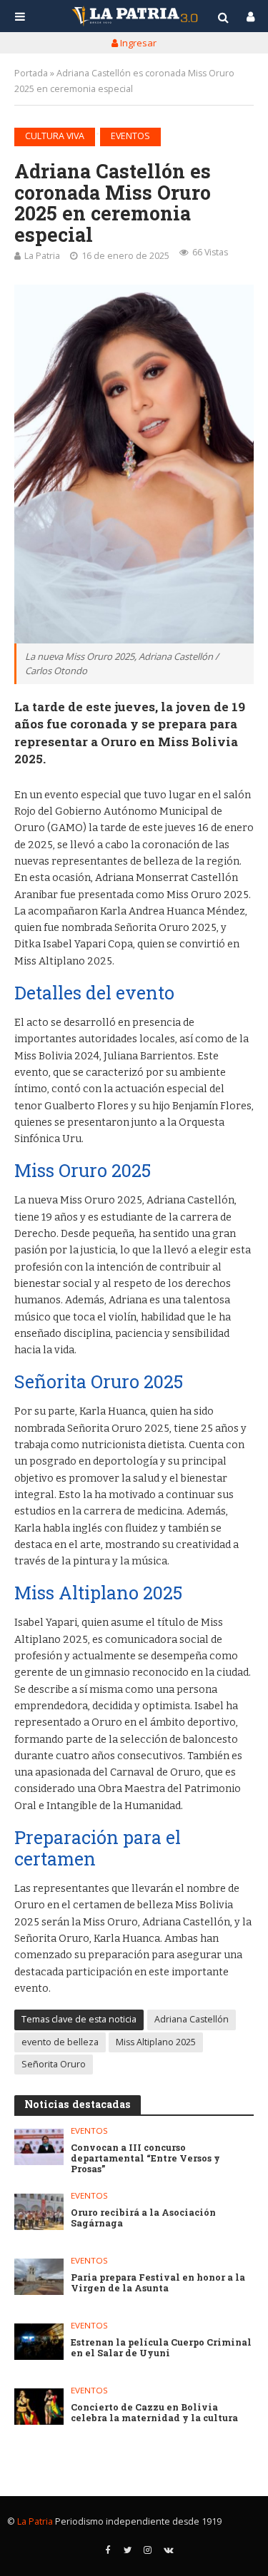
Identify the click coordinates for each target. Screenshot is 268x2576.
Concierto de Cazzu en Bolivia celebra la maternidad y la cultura (154, 2413)
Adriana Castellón (192, 2019)
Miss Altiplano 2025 (156, 2042)
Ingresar (137, 43)
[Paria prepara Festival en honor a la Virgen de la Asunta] (39, 2277)
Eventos (130, 136)
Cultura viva (55, 136)
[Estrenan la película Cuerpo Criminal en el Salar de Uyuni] (39, 2342)
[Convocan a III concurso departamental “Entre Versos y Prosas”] (39, 2147)
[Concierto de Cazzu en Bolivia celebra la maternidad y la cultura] (39, 2407)
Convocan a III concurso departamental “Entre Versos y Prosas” (145, 2158)
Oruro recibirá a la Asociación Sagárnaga (143, 2218)
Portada (31, 73)
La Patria (42, 256)
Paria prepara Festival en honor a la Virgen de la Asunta (158, 2283)
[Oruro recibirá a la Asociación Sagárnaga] (39, 2212)
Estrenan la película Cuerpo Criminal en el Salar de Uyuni (161, 2348)
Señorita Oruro (54, 2064)
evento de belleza (60, 2042)
